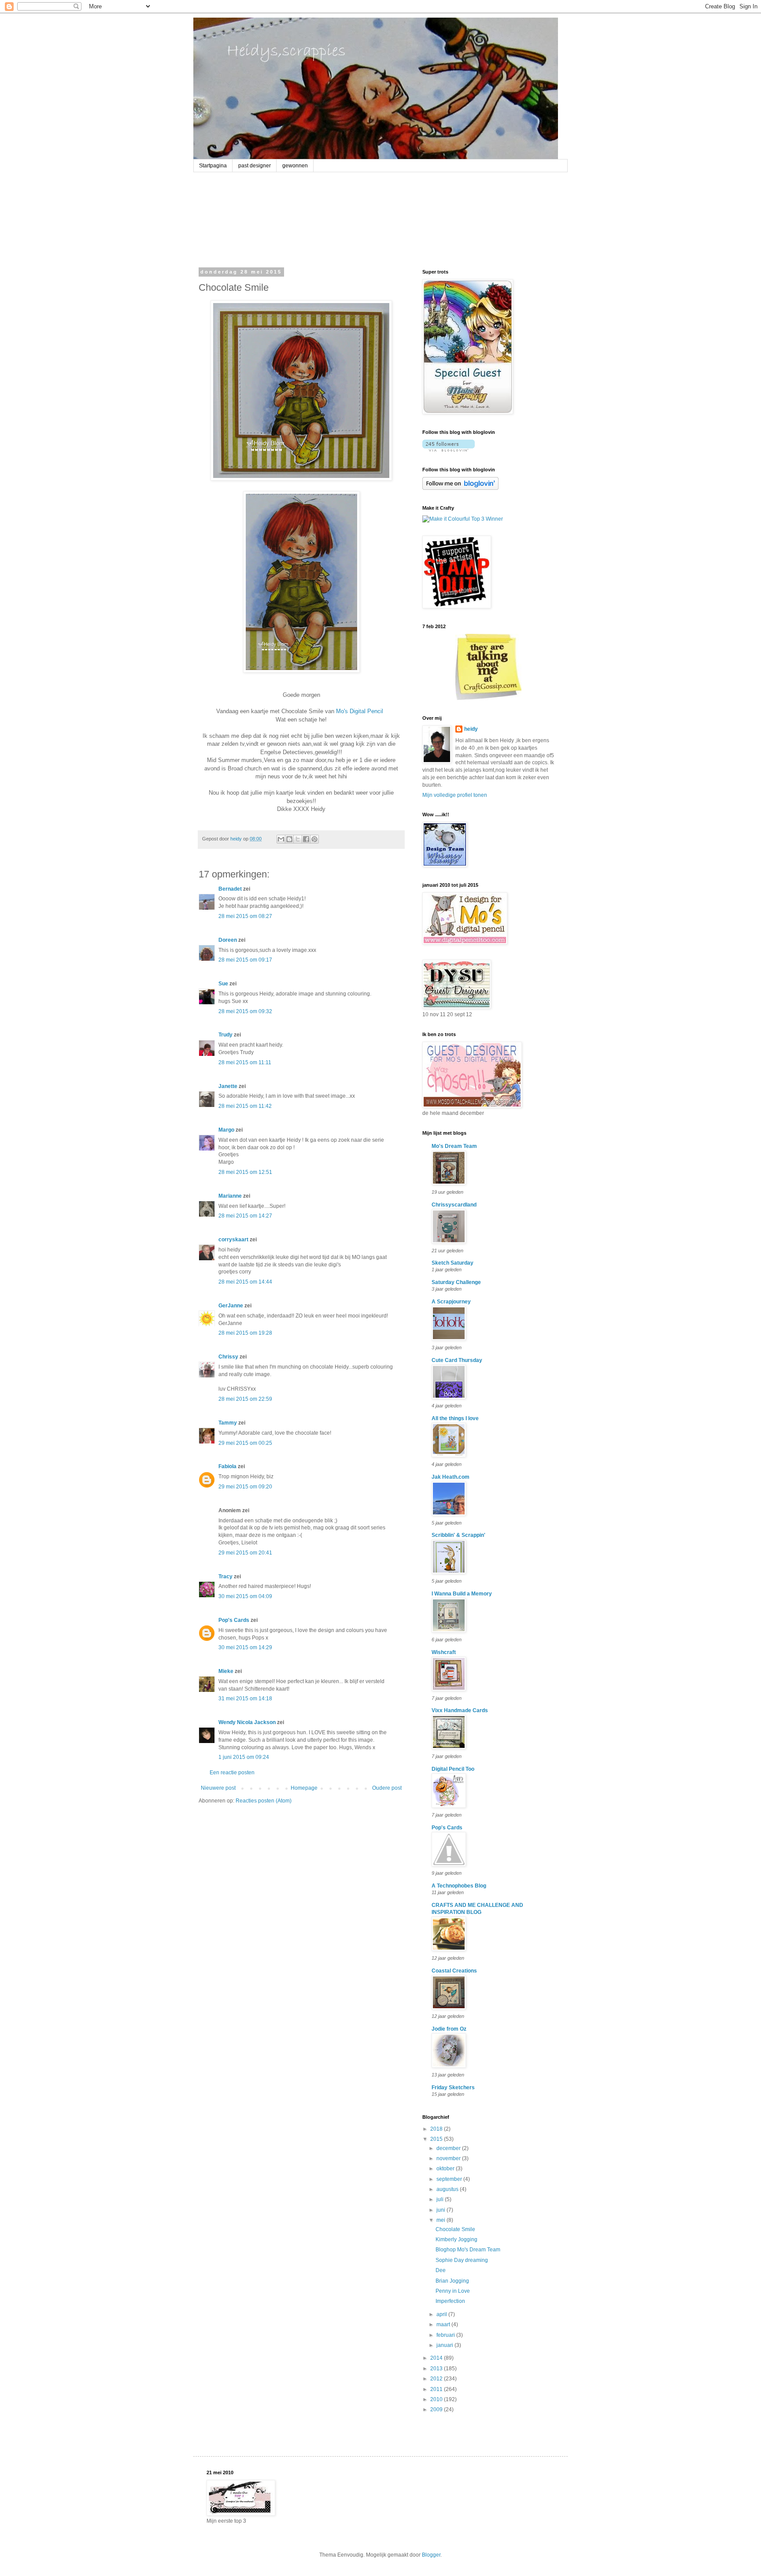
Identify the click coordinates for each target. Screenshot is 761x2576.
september (450, 2179)
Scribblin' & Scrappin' (458, 1535)
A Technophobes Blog (459, 1886)
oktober (446, 2169)
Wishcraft (444, 1652)
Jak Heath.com (451, 1477)
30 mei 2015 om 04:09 (245, 1596)
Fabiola (227, 1466)
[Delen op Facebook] (306, 839)
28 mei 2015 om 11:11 (245, 1062)
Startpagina (213, 166)
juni (441, 2210)
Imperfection (450, 2301)
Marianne (230, 1196)
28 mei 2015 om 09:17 (245, 960)
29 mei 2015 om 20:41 (245, 1553)
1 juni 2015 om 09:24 (244, 1757)
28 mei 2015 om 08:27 (245, 916)
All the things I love (455, 1418)
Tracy (225, 1577)
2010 (437, 2399)
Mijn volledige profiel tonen (455, 795)
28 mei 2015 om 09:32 (245, 1011)
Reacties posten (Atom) (264, 1801)
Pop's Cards (234, 1620)
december (449, 2148)
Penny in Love (453, 2291)
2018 (437, 2129)
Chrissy (228, 1357)
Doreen (228, 940)
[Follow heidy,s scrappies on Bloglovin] (449, 450)
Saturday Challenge (456, 1282)
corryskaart (233, 1240)
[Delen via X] (298, 839)
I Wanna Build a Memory (462, 1594)
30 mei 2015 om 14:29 (245, 1647)
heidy (471, 729)
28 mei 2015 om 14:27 (245, 1216)
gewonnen (295, 166)
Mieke (226, 1671)
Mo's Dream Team (454, 1146)
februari (446, 2335)
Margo (226, 1130)
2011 (437, 2389)
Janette (228, 1086)
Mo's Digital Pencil (360, 711)
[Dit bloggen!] (289, 839)
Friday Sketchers (453, 2087)
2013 (437, 2369)
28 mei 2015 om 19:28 (245, 1333)
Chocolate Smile (455, 2229)
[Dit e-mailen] (281, 839)
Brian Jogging (452, 2281)
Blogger (431, 2555)
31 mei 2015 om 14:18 (245, 1699)
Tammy (228, 1423)
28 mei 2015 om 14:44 (245, 1282)
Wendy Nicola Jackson (247, 1722)
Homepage (304, 1788)
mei (441, 2220)
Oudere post (387, 1788)
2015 (437, 2139)
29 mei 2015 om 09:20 (245, 1487)
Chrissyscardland (454, 1205)
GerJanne (231, 1306)
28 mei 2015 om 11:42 (245, 1106)
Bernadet (230, 889)
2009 (437, 2409)
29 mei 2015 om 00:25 (245, 1443)
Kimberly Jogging (456, 2239)
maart (444, 2324)
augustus (448, 2189)
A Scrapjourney (451, 1302)
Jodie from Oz (449, 2029)
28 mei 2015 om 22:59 (245, 1399)
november (449, 2158)
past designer (255, 166)
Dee (441, 2270)
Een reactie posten (232, 1773)
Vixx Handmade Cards (460, 1710)
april (442, 2314)
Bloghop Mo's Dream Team (468, 2250)
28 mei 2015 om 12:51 (245, 1172)
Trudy (225, 1035)
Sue (223, 984)
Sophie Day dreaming (462, 2260)
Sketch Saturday (453, 1263)
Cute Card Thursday (457, 1360)
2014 (437, 2358)
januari (445, 2345)
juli (441, 2199)
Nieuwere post (218, 1788)
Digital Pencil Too (453, 1769)
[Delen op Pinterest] (314, 839)
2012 (437, 2379)
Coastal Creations (454, 1971)
